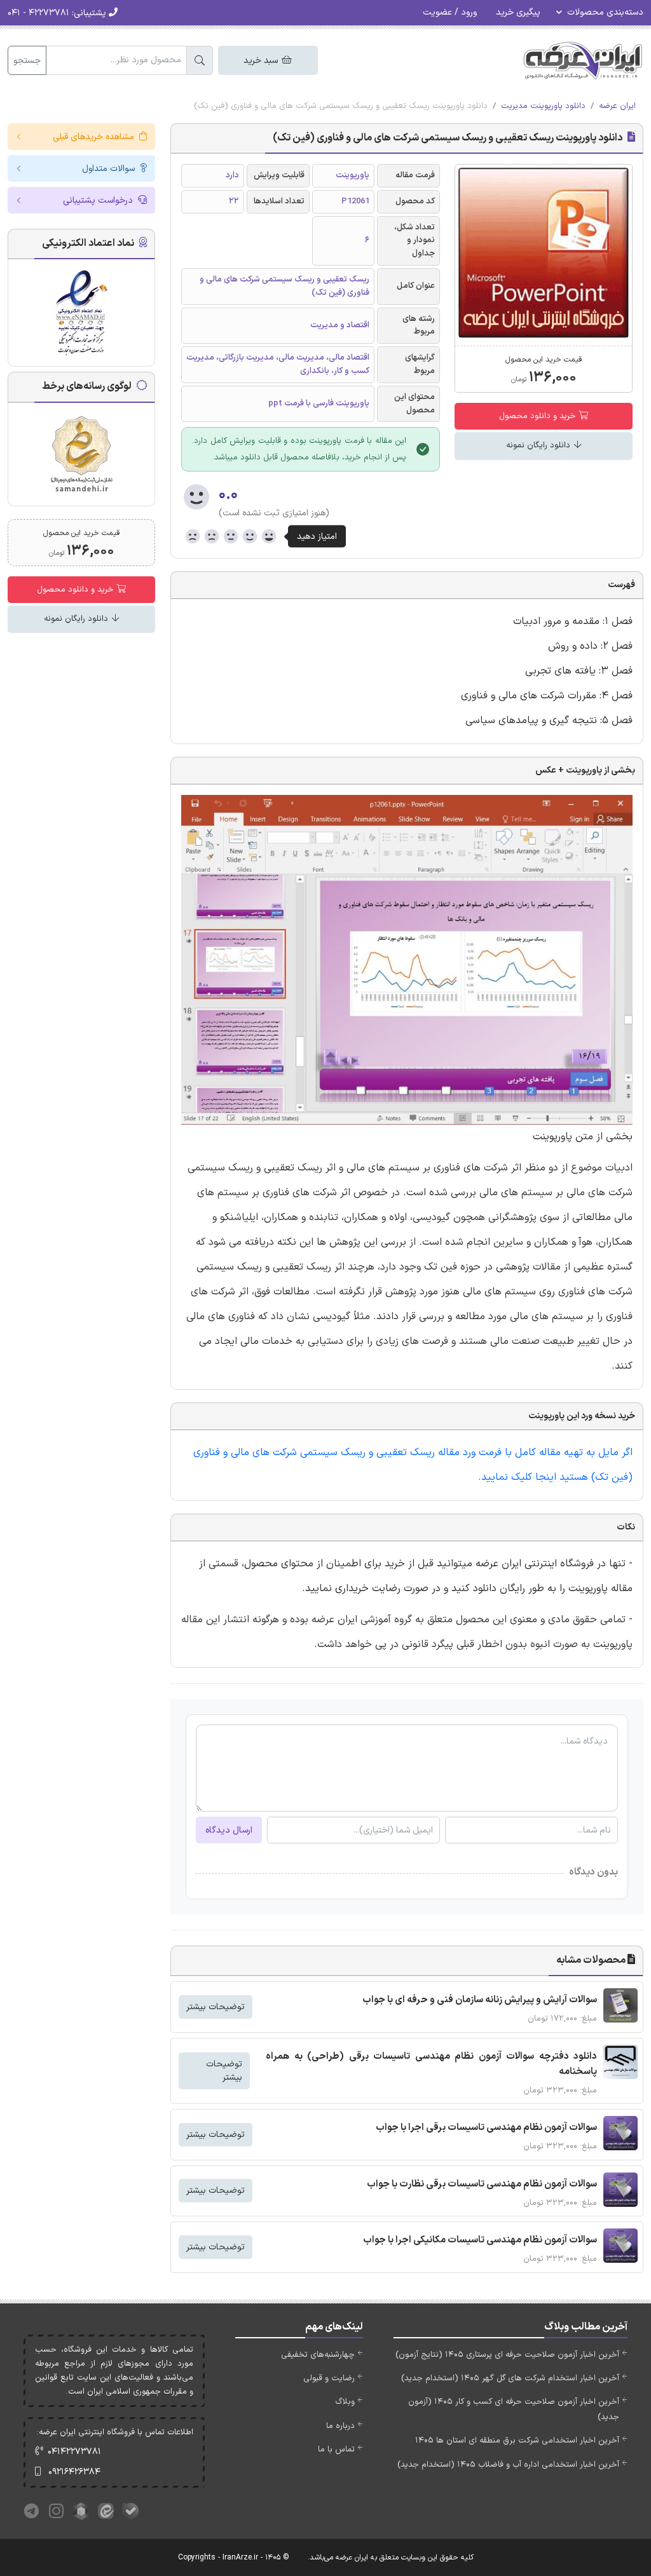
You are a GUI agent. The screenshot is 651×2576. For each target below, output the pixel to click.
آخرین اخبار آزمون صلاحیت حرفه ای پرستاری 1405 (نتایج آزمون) (507, 2355)
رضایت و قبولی (329, 2378)
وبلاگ (345, 2402)
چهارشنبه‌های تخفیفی (318, 2355)
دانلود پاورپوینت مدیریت (543, 106)
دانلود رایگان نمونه (539, 445)
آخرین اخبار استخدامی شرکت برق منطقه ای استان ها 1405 (517, 2441)
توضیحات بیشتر (216, 2007)
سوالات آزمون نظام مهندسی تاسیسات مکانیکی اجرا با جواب (480, 2240)
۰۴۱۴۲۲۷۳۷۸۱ (74, 2452)
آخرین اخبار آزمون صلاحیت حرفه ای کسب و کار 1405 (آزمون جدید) (514, 2409)
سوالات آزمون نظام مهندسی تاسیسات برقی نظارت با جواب (482, 2184)
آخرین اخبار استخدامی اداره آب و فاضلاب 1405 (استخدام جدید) (508, 2465)
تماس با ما (336, 2450)
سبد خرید (262, 61)
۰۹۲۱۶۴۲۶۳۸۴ (74, 2472)
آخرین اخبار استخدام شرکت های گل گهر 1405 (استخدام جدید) (510, 2378)
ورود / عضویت (450, 12)
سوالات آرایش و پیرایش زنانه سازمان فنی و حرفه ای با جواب (480, 2000)
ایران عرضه (617, 106)
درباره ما (340, 2426)
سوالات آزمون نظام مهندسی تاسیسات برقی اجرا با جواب (486, 2128)
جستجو (27, 61)
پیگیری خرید (518, 12)
